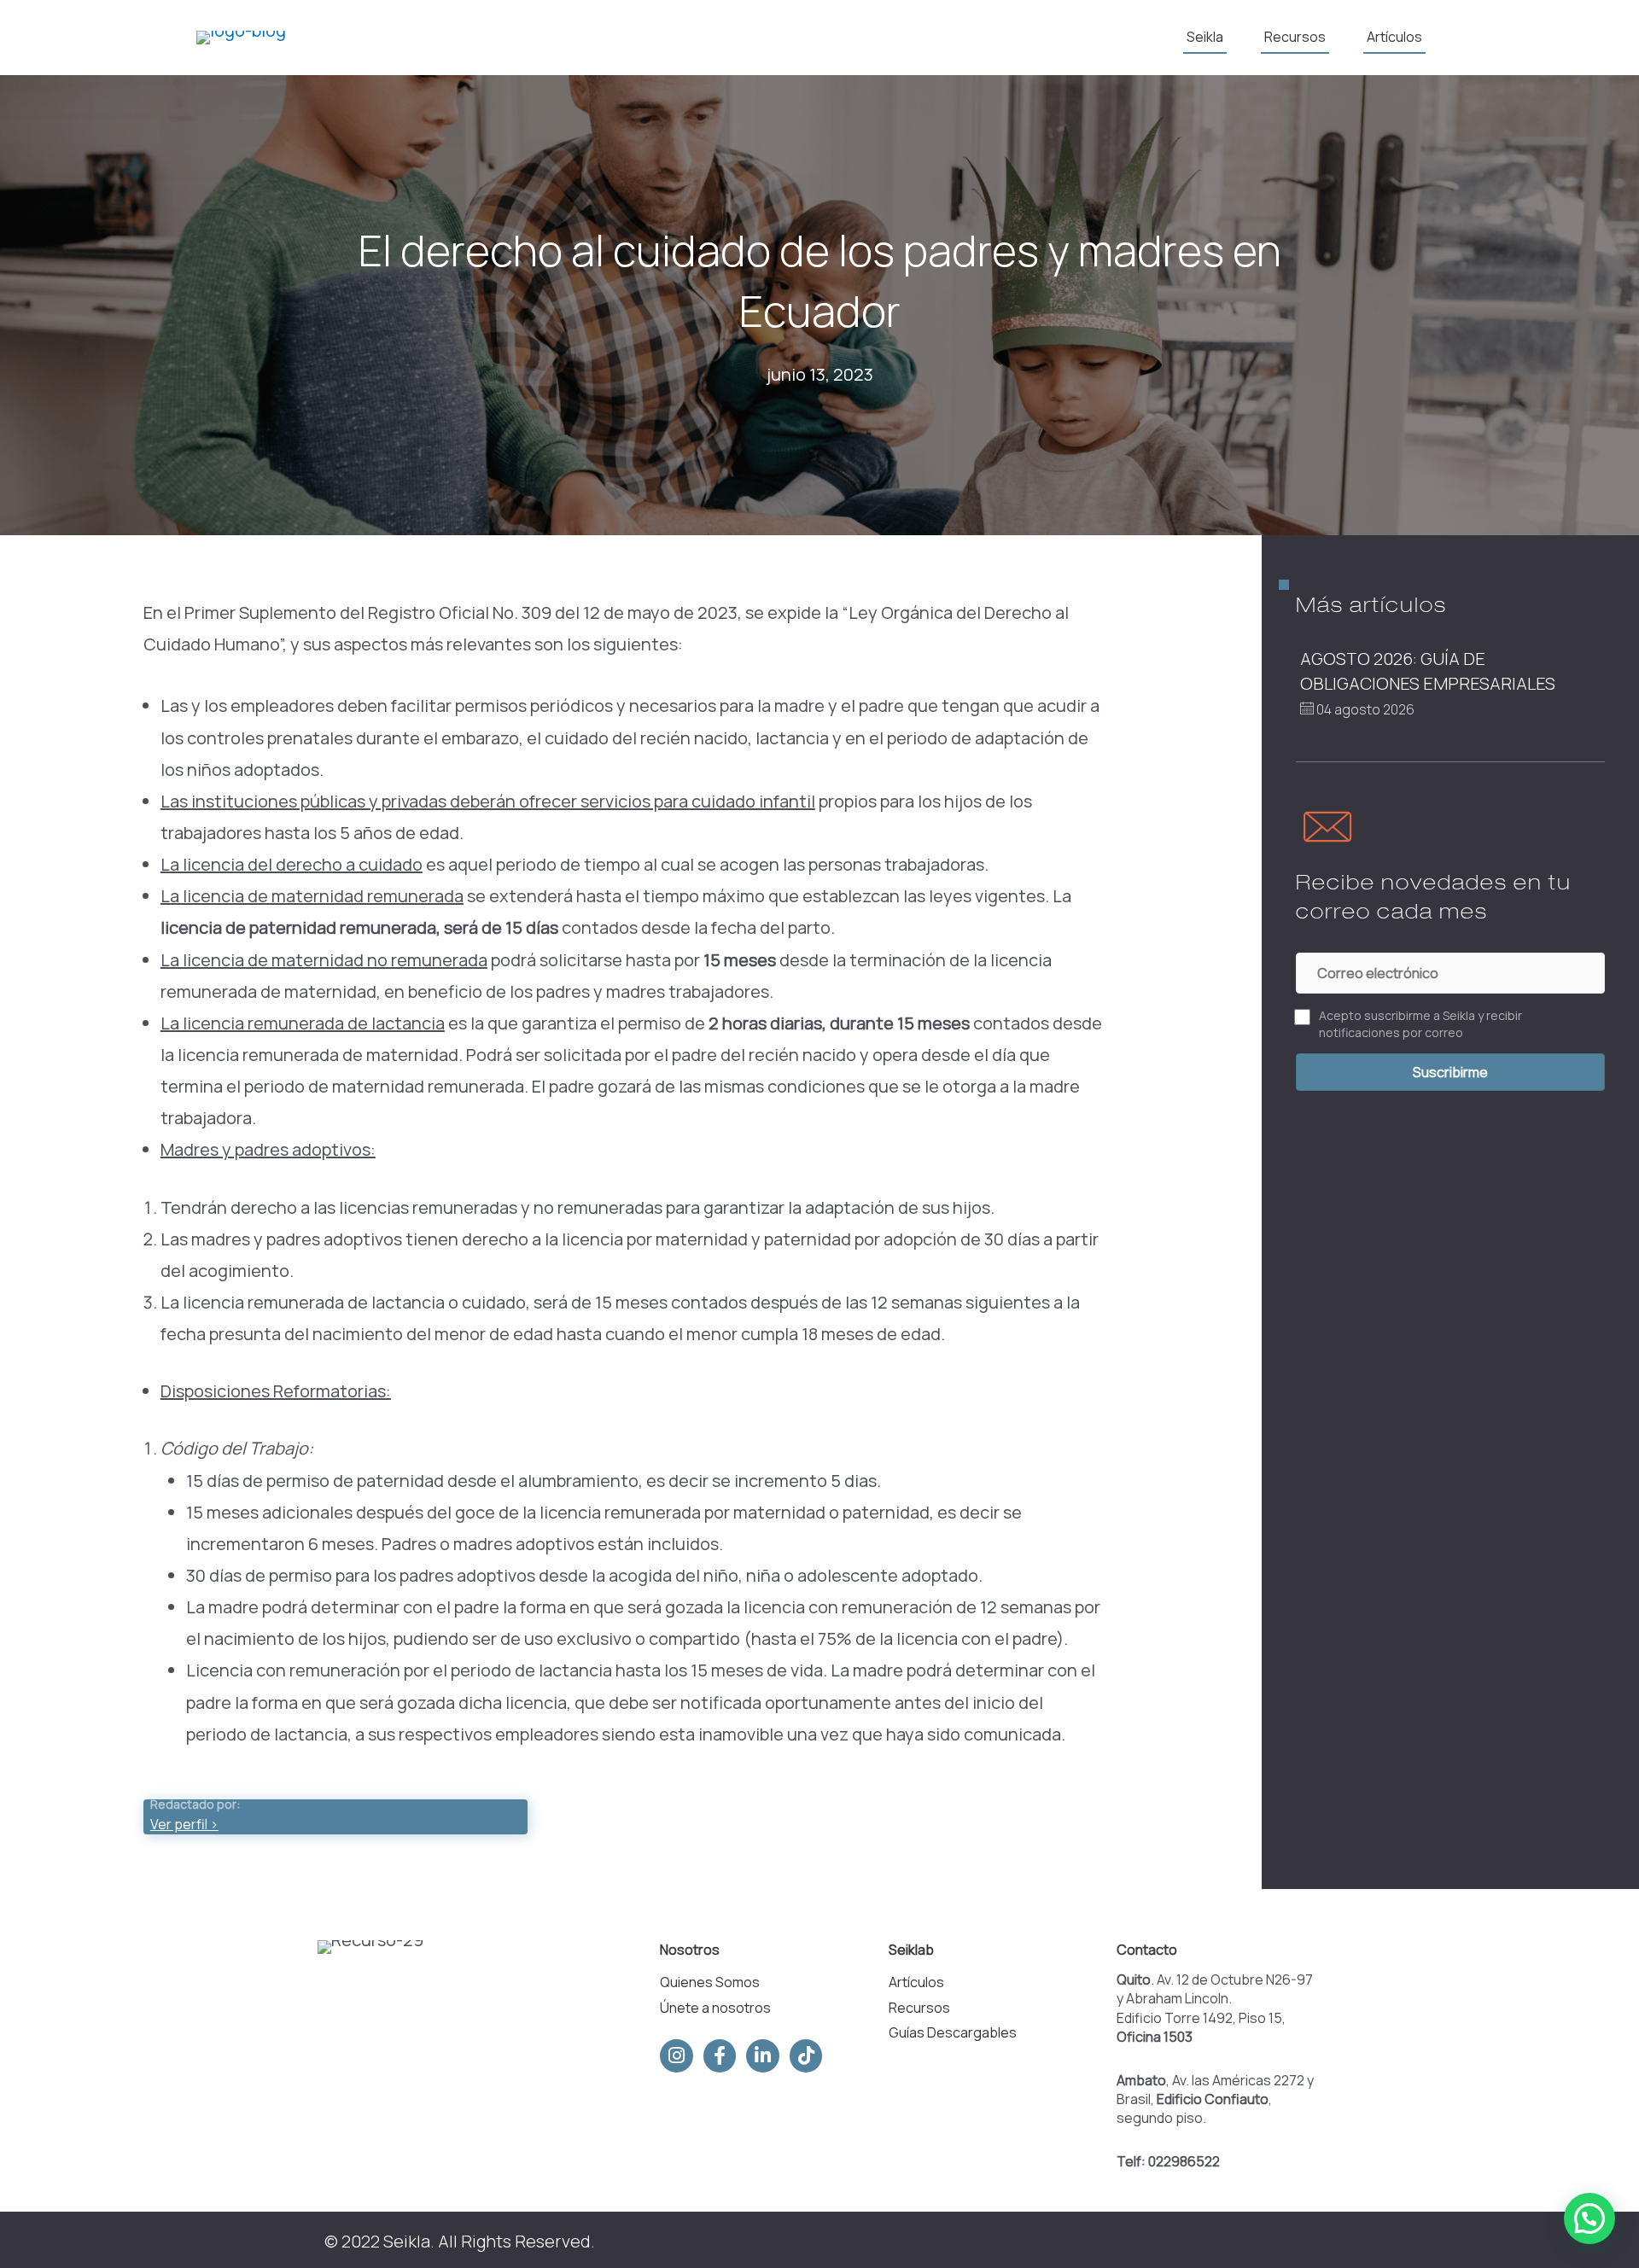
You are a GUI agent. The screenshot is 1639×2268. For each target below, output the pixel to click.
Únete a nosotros (715, 2008)
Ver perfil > (184, 1824)
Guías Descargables (953, 2032)
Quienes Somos (710, 1982)
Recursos (919, 2008)
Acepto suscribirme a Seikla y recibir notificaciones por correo (1420, 1024)
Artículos (916, 1982)
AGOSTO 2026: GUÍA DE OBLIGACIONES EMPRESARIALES (1431, 670)
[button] (1450, 1072)
